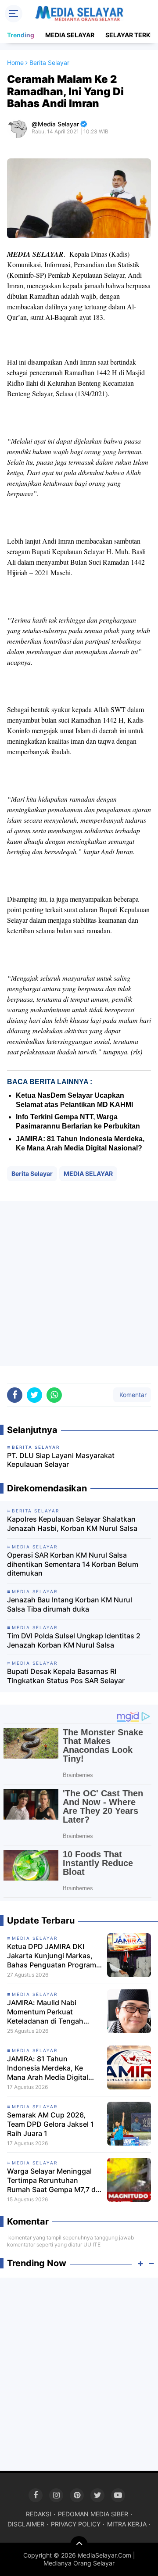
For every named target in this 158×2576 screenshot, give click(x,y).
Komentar (132, 1395)
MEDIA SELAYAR (70, 35)
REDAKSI (39, 2514)
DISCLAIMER (26, 2524)
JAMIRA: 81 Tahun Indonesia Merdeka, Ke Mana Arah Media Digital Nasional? (48, 2068)
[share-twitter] (34, 1395)
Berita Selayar (32, 1173)
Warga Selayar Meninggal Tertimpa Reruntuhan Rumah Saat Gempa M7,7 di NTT (52, 2180)
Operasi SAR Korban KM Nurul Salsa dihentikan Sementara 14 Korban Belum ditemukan (73, 1564)
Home (15, 63)
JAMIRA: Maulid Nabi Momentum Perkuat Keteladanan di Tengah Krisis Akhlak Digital (45, 2012)
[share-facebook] (15, 1395)
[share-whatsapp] (54, 1395)
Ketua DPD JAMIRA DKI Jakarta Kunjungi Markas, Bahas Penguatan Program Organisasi (52, 1956)
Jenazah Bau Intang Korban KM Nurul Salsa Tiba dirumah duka (70, 1604)
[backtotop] (79, 2545)
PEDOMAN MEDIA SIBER (93, 2514)
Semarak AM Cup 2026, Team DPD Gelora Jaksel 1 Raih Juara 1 (50, 2124)
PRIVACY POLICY (76, 2524)
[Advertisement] (79, 1283)
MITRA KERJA (127, 2524)
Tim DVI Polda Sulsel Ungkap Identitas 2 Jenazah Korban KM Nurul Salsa (74, 1640)
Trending (21, 35)
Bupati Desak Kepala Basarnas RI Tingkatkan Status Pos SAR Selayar (66, 1676)
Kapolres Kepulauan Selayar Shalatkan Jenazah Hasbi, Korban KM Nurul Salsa (72, 1524)
